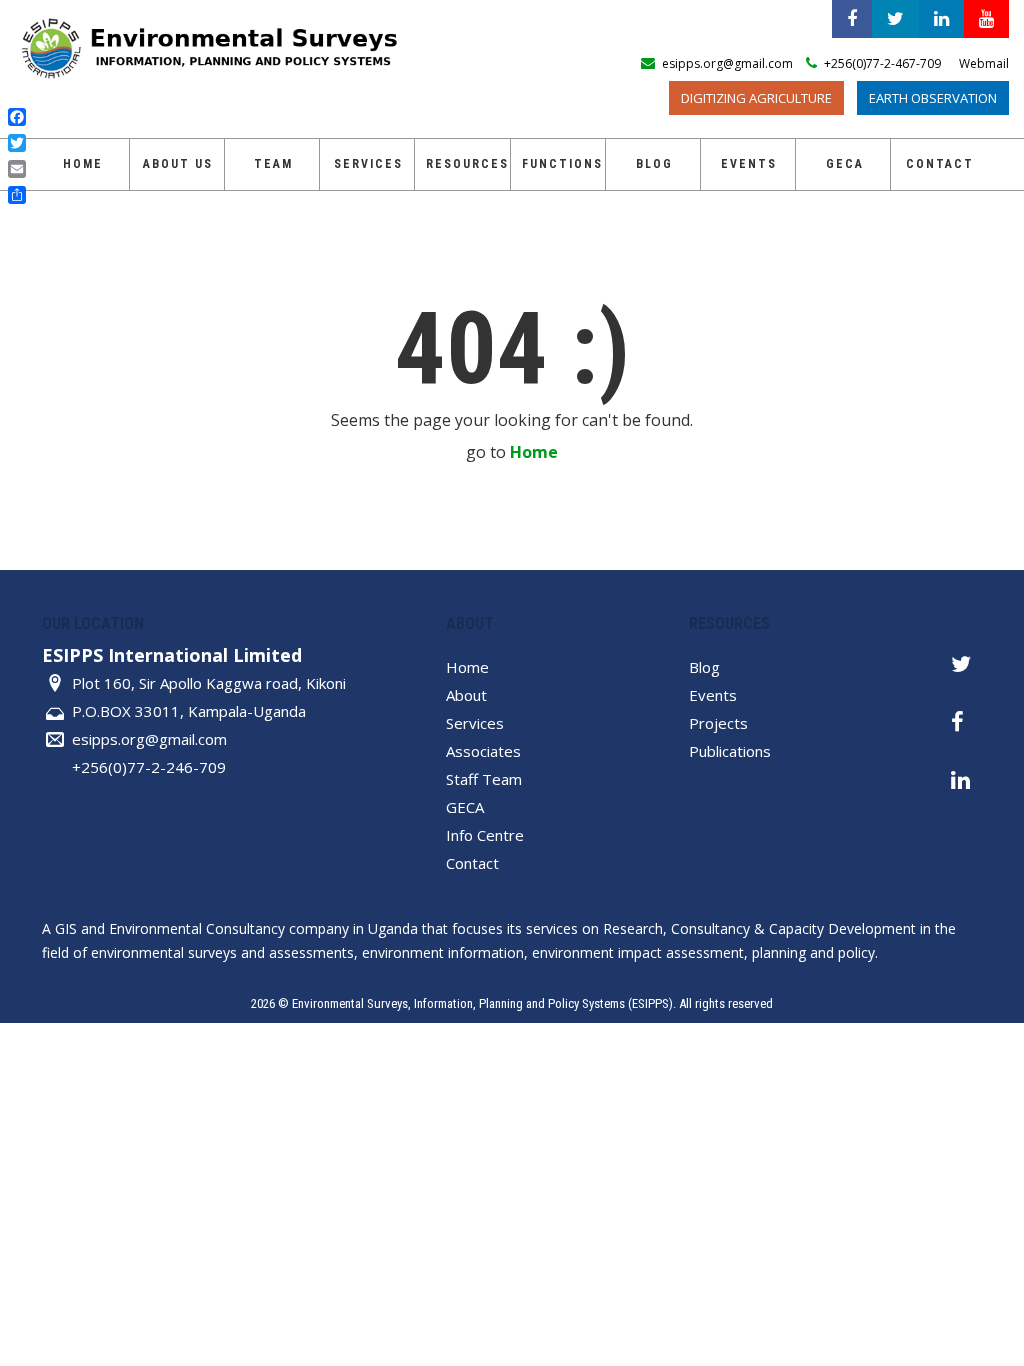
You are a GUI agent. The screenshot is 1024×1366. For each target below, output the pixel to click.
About (466, 695)
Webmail (984, 63)
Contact (940, 164)
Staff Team (484, 779)
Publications (730, 751)
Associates (483, 751)
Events (749, 164)
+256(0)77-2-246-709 (149, 767)
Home (83, 164)
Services (368, 164)
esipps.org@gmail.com (149, 739)
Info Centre (485, 835)
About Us (178, 164)
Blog (654, 164)
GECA (465, 807)
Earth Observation (933, 98)
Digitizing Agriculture (756, 98)
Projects (718, 723)
